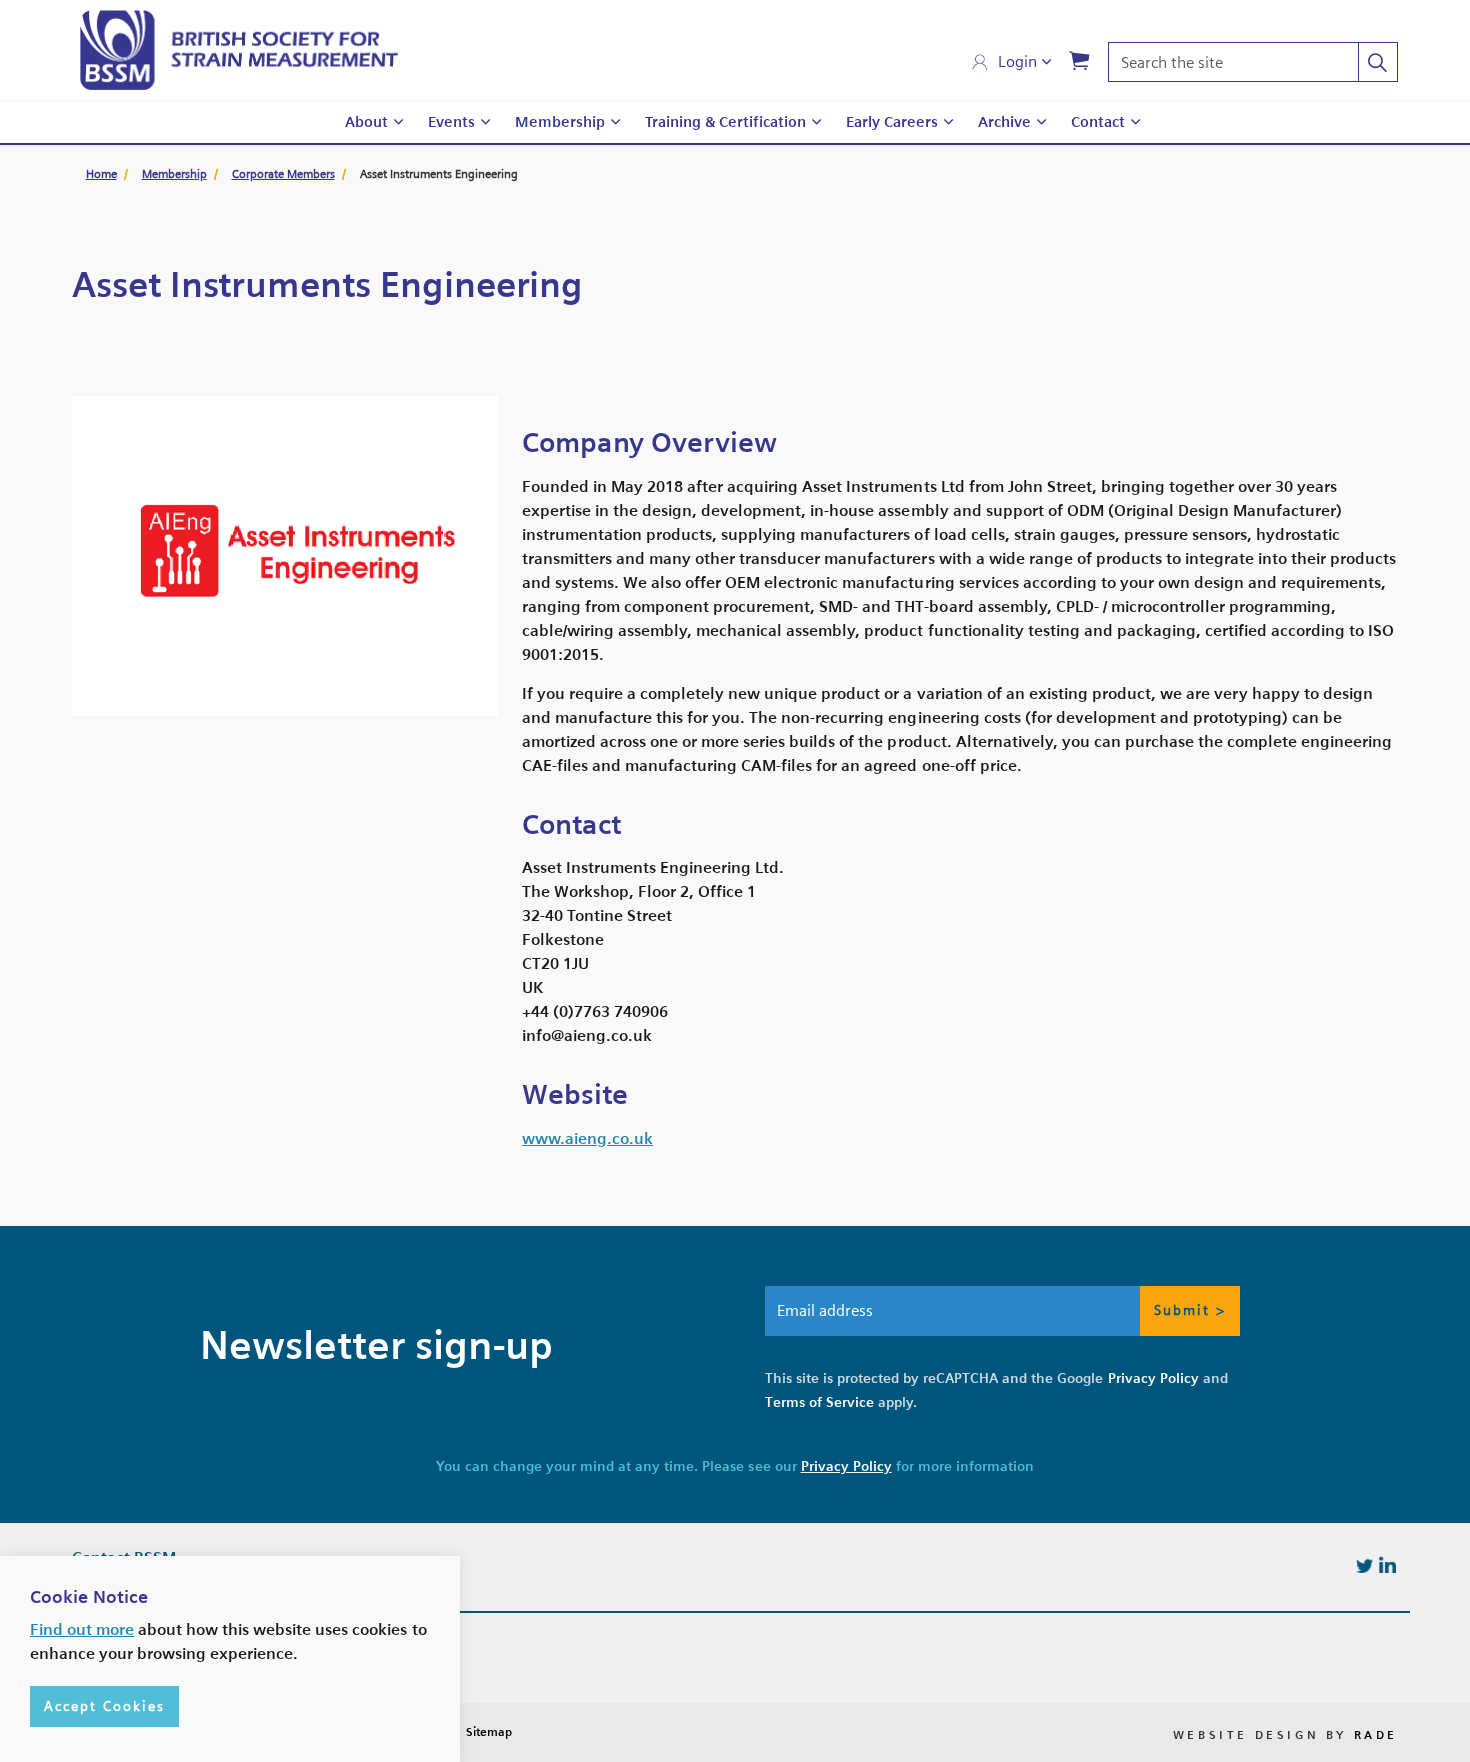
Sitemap (489, 1731)
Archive (1004, 122)
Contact (1098, 122)
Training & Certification (725, 122)
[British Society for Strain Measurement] (239, 50)
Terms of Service (819, 1402)
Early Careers (892, 122)
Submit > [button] (1190, 1310)
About (366, 122)
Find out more (82, 1629)
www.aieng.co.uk (587, 1138)
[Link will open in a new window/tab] (1364, 1564)
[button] (1378, 62)
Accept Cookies (104, 1706)
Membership (560, 122)
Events (451, 122)
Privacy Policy (1153, 1378)
